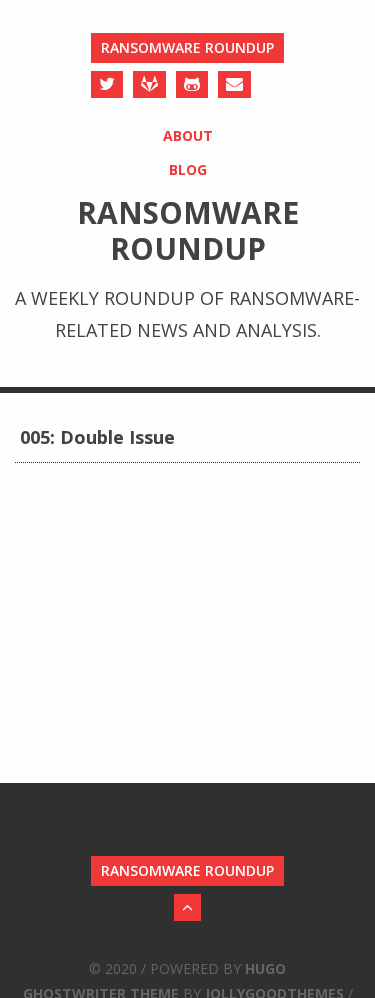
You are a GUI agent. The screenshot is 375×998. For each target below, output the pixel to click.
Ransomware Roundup (187, 47)
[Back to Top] (187, 907)
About (188, 135)
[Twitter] (107, 84)
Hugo (265, 968)
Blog (188, 169)
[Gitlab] (149, 84)
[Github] (192, 84)
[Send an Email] (234, 84)
